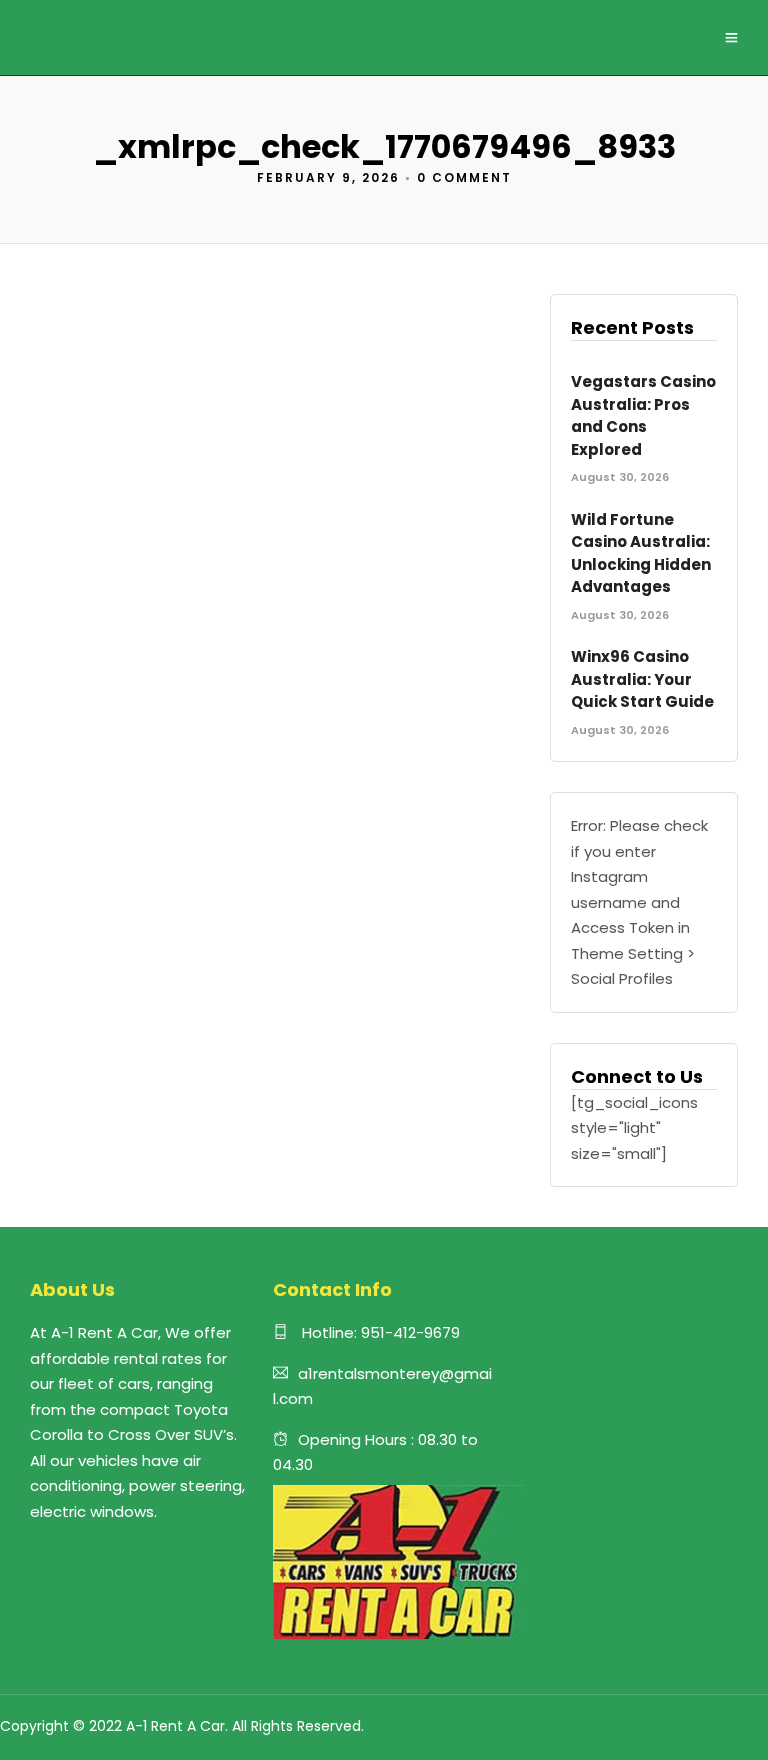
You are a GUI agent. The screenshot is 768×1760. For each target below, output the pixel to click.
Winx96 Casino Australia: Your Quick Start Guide (642, 679)
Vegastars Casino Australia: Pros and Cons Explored (643, 415)
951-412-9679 (410, 1332)
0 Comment (464, 177)
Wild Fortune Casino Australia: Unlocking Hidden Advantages (641, 553)
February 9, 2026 (328, 177)
